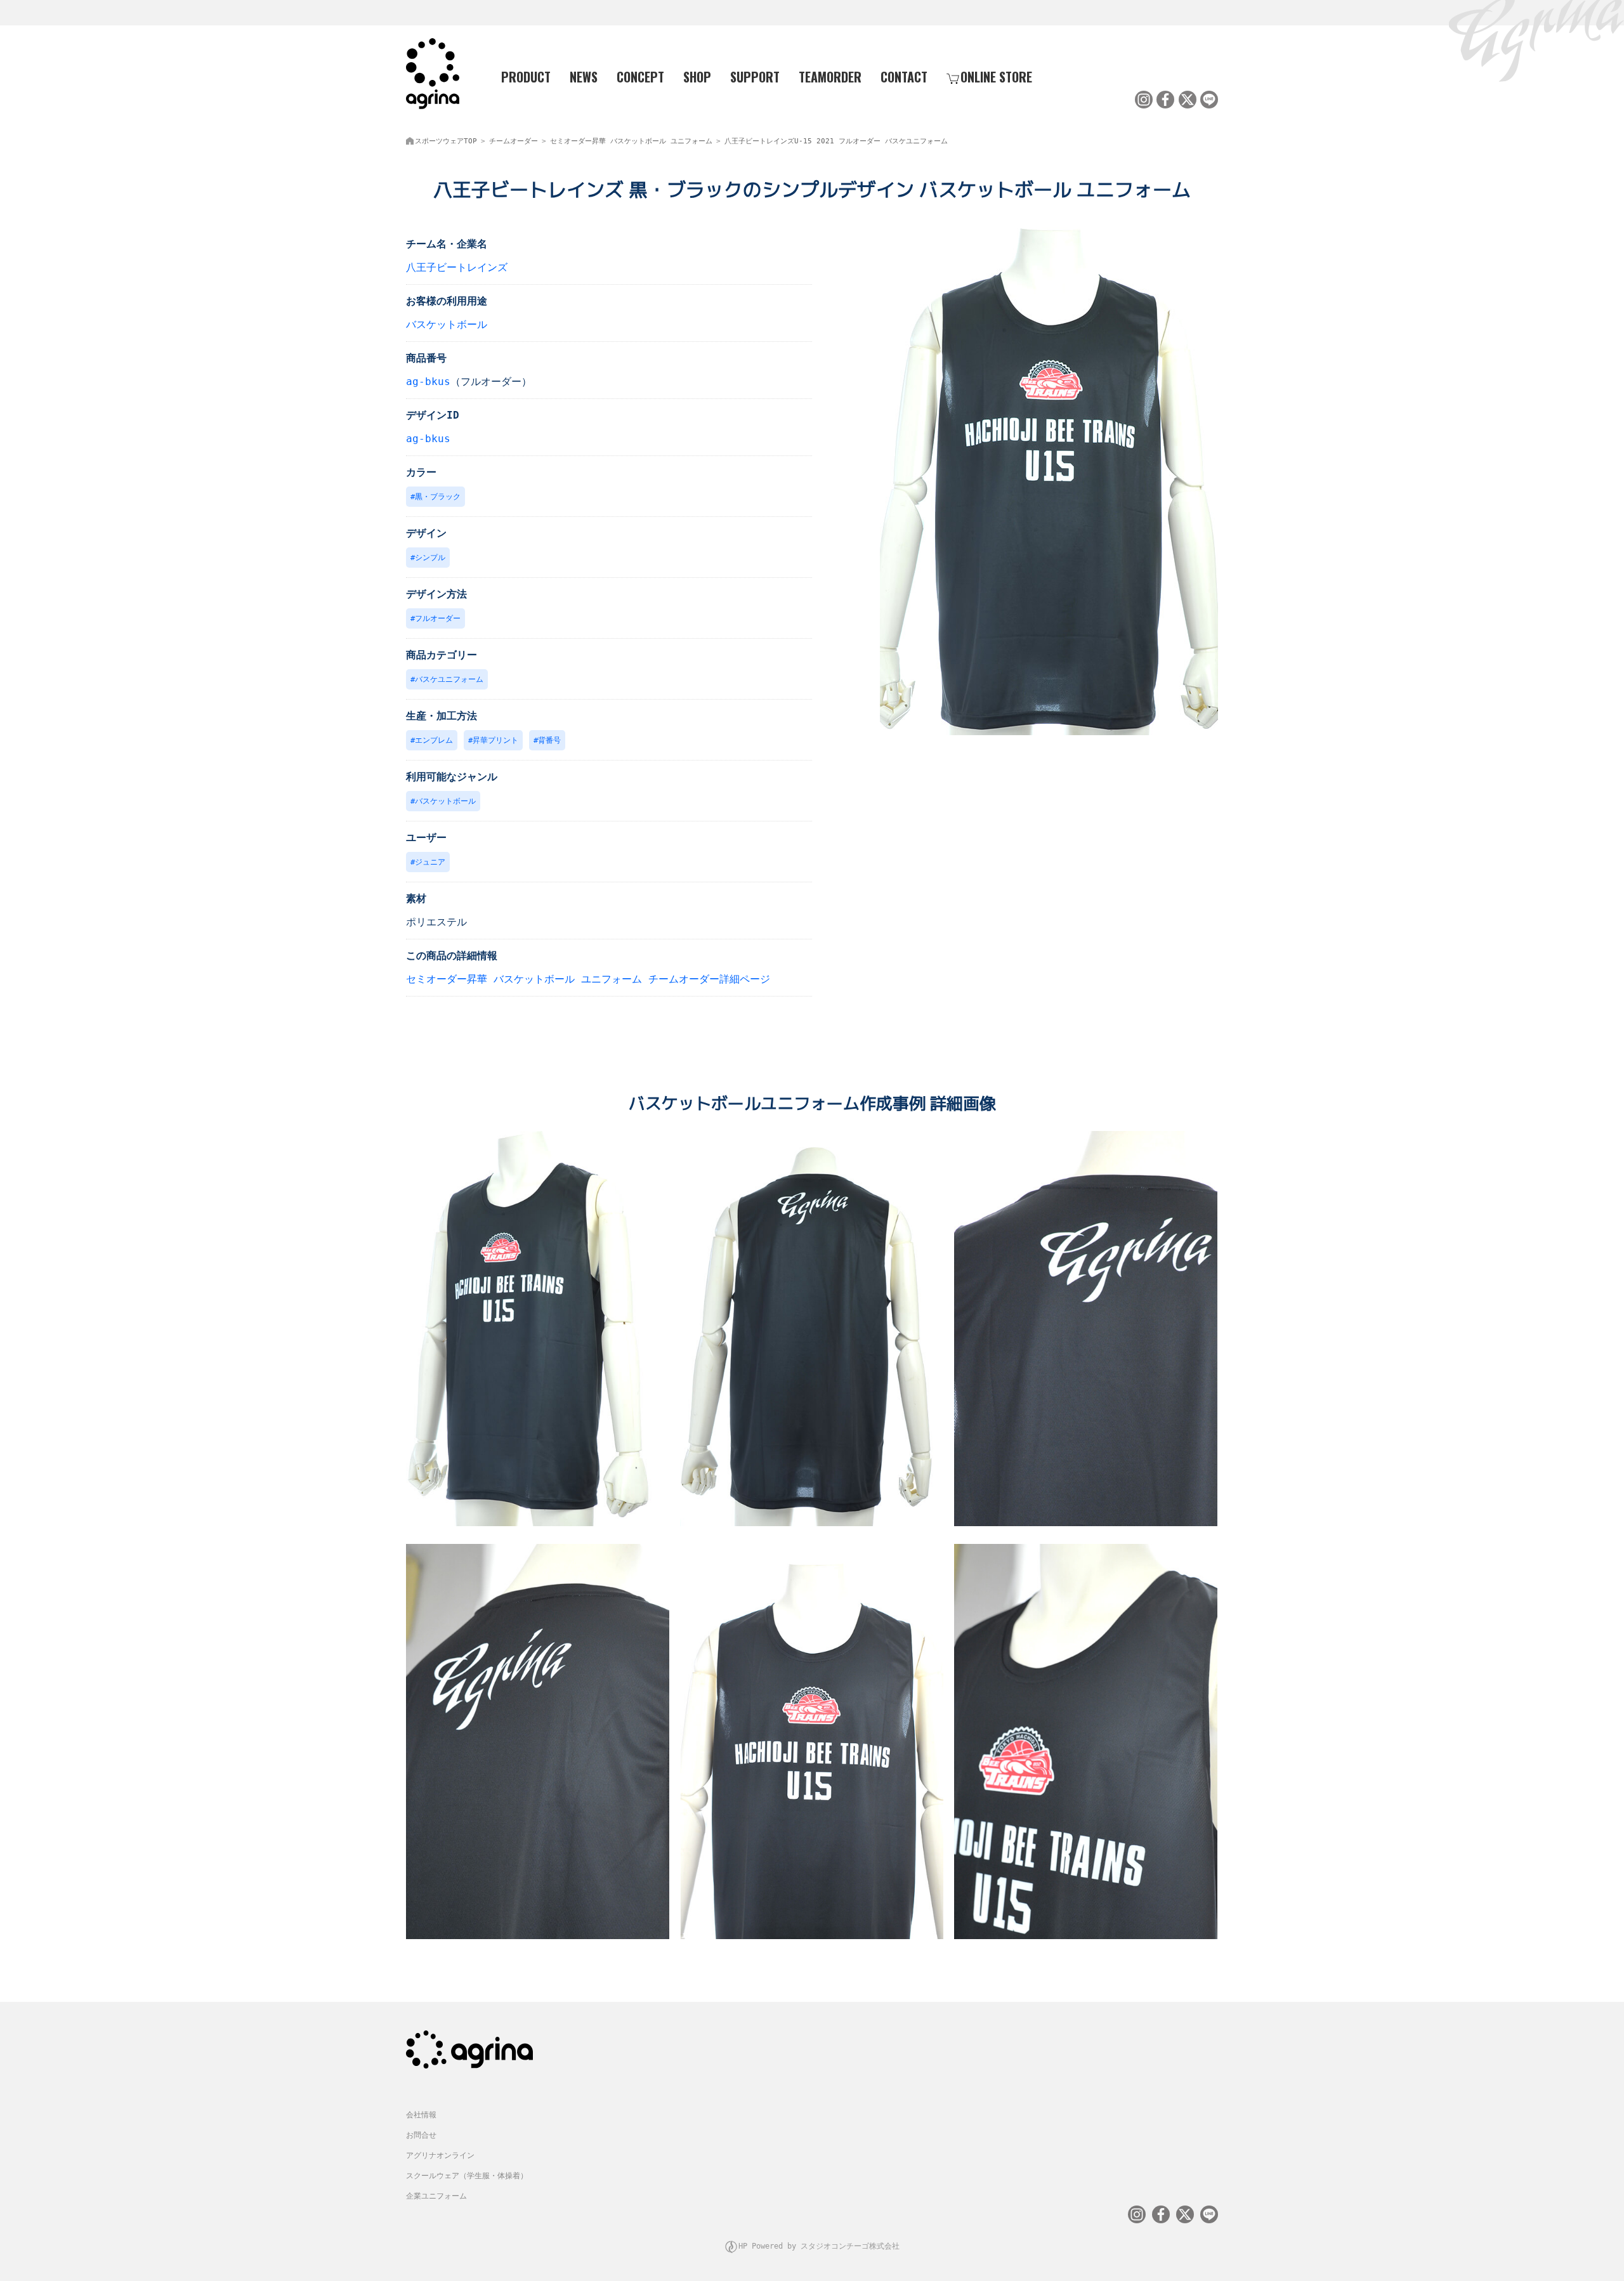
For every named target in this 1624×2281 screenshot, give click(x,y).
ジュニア (430, 862)
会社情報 (421, 2115)
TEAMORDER (830, 77)
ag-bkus (428, 382)
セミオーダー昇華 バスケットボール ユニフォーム (631, 141)
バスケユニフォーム (449, 679)
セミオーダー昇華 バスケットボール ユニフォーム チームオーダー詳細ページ (588, 979)
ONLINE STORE (996, 77)
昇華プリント (495, 740)
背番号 (549, 740)
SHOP (697, 77)
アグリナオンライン (440, 2155)
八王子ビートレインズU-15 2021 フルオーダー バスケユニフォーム (836, 141)
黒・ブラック (438, 497)
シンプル (430, 558)
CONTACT (904, 77)
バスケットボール (447, 324)
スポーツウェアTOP (446, 141)
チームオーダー (514, 141)
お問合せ (421, 2135)
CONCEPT (640, 77)
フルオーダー (438, 618)
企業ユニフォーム (436, 2196)
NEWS (584, 77)
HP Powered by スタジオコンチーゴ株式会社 (819, 2246)
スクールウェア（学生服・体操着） (467, 2176)
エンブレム (434, 740)
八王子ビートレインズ (457, 267)
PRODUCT (526, 77)
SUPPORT (755, 77)
